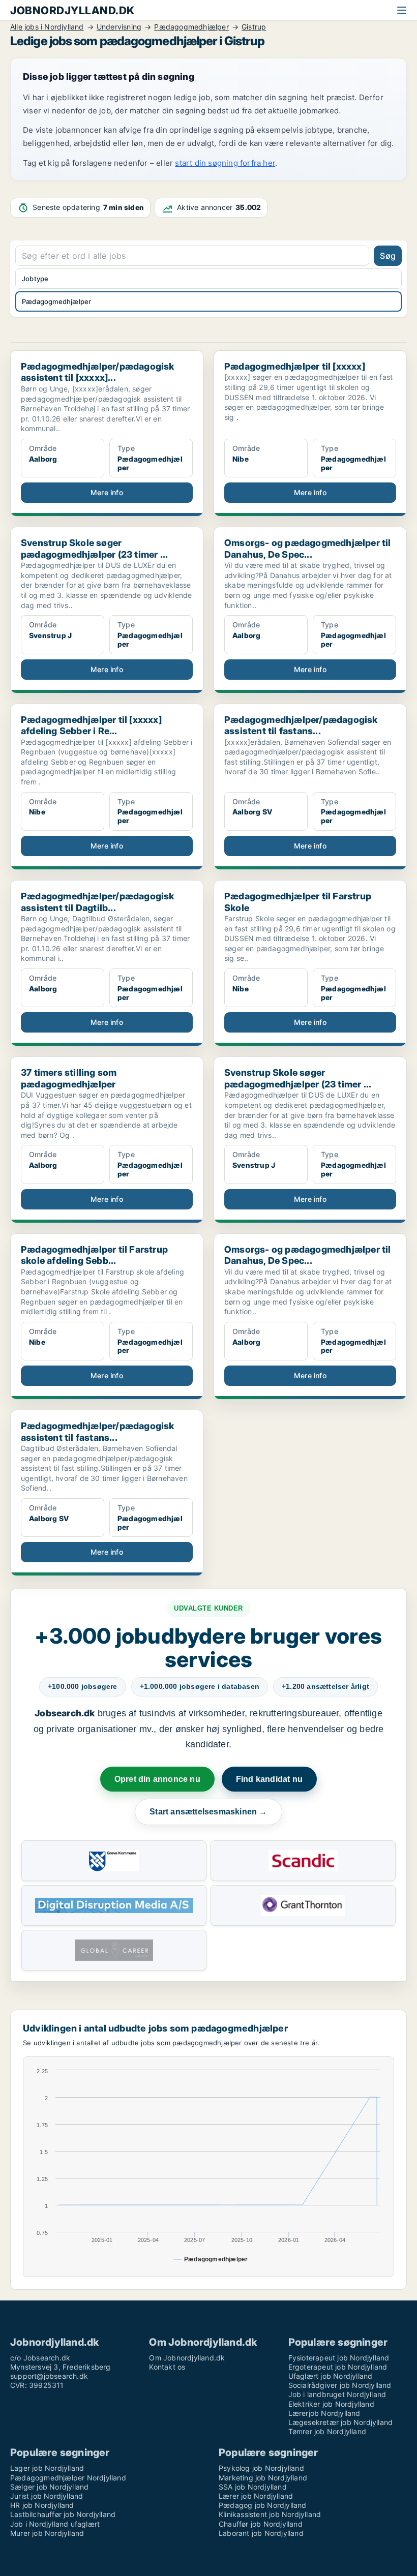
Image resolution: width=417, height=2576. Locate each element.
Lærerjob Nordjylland (324, 2413)
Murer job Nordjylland (47, 2533)
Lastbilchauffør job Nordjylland (63, 2514)
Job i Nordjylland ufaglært (55, 2524)
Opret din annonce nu (157, 1779)
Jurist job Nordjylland (47, 2496)
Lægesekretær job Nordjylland (341, 2422)
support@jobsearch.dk (49, 2376)
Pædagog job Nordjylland (263, 2505)
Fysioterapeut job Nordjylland (339, 2358)
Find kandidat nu (269, 1779)
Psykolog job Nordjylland (261, 2468)
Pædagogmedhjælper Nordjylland (68, 2478)
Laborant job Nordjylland (261, 2533)
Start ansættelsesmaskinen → (208, 1812)
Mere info (107, 492)
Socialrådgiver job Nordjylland (340, 2385)
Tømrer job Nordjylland (327, 2431)
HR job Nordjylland (42, 2505)
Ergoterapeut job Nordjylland (338, 2367)
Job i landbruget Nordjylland (337, 2394)
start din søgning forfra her (225, 163)
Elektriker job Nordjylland (331, 2404)
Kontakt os (167, 2367)
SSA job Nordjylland (253, 2487)
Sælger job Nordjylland (49, 2487)
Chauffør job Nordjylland (261, 2524)
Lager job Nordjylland (47, 2468)
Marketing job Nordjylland (263, 2478)
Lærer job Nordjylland (256, 2496)
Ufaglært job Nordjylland (331, 2376)
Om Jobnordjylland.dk (187, 2358)
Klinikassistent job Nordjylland (270, 2514)
